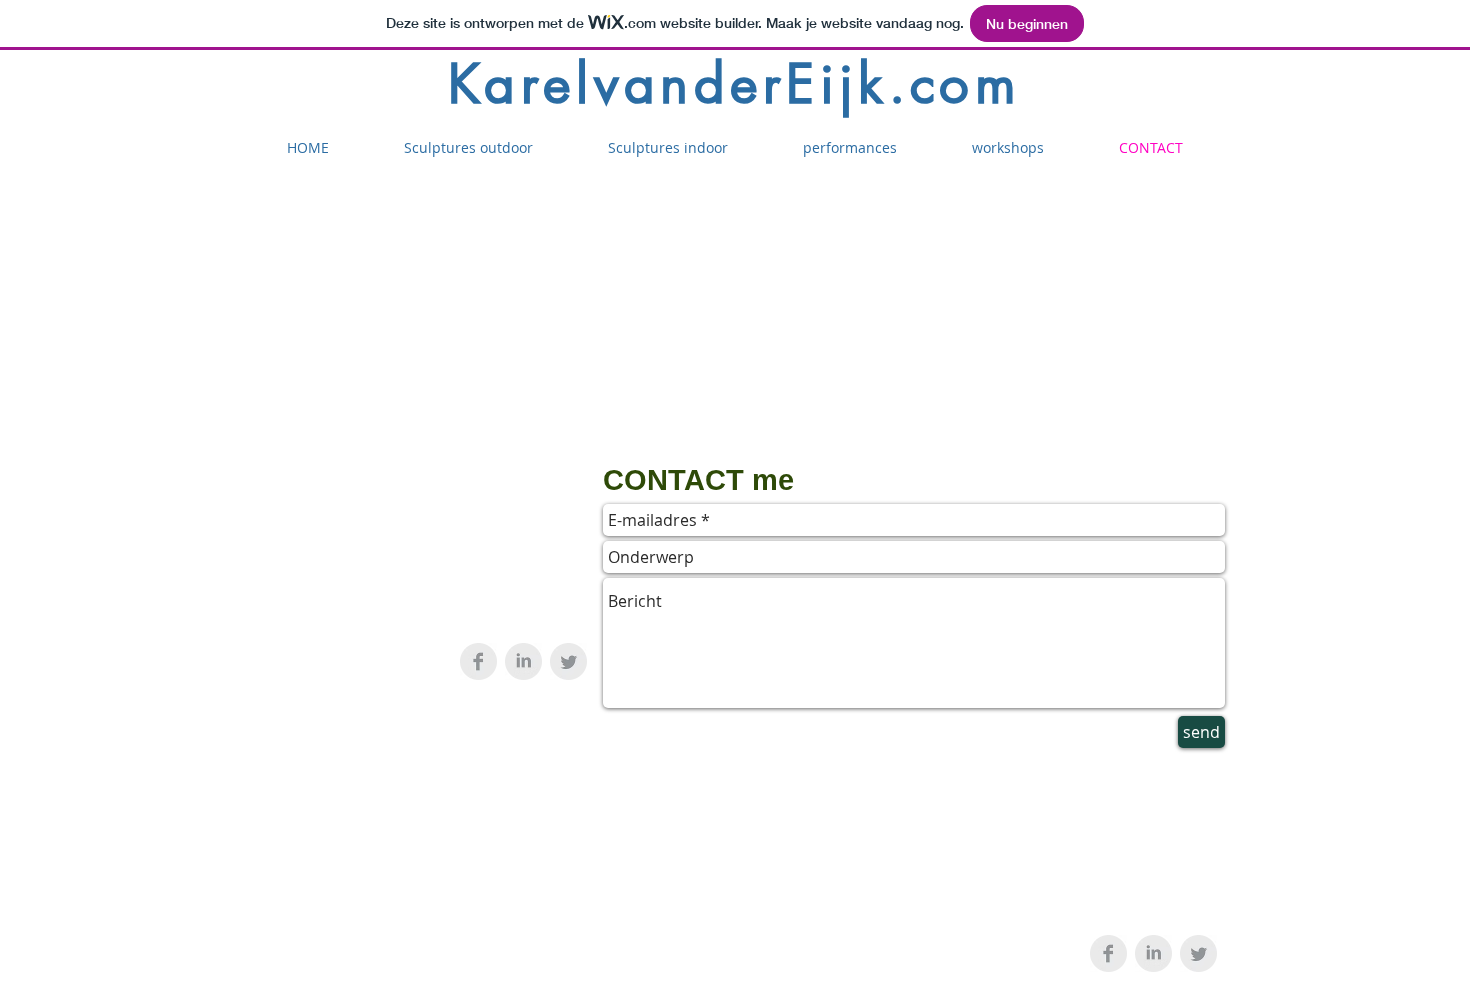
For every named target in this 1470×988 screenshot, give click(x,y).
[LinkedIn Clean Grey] (523, 661)
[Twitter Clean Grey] (568, 661)
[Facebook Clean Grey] (478, 661)
